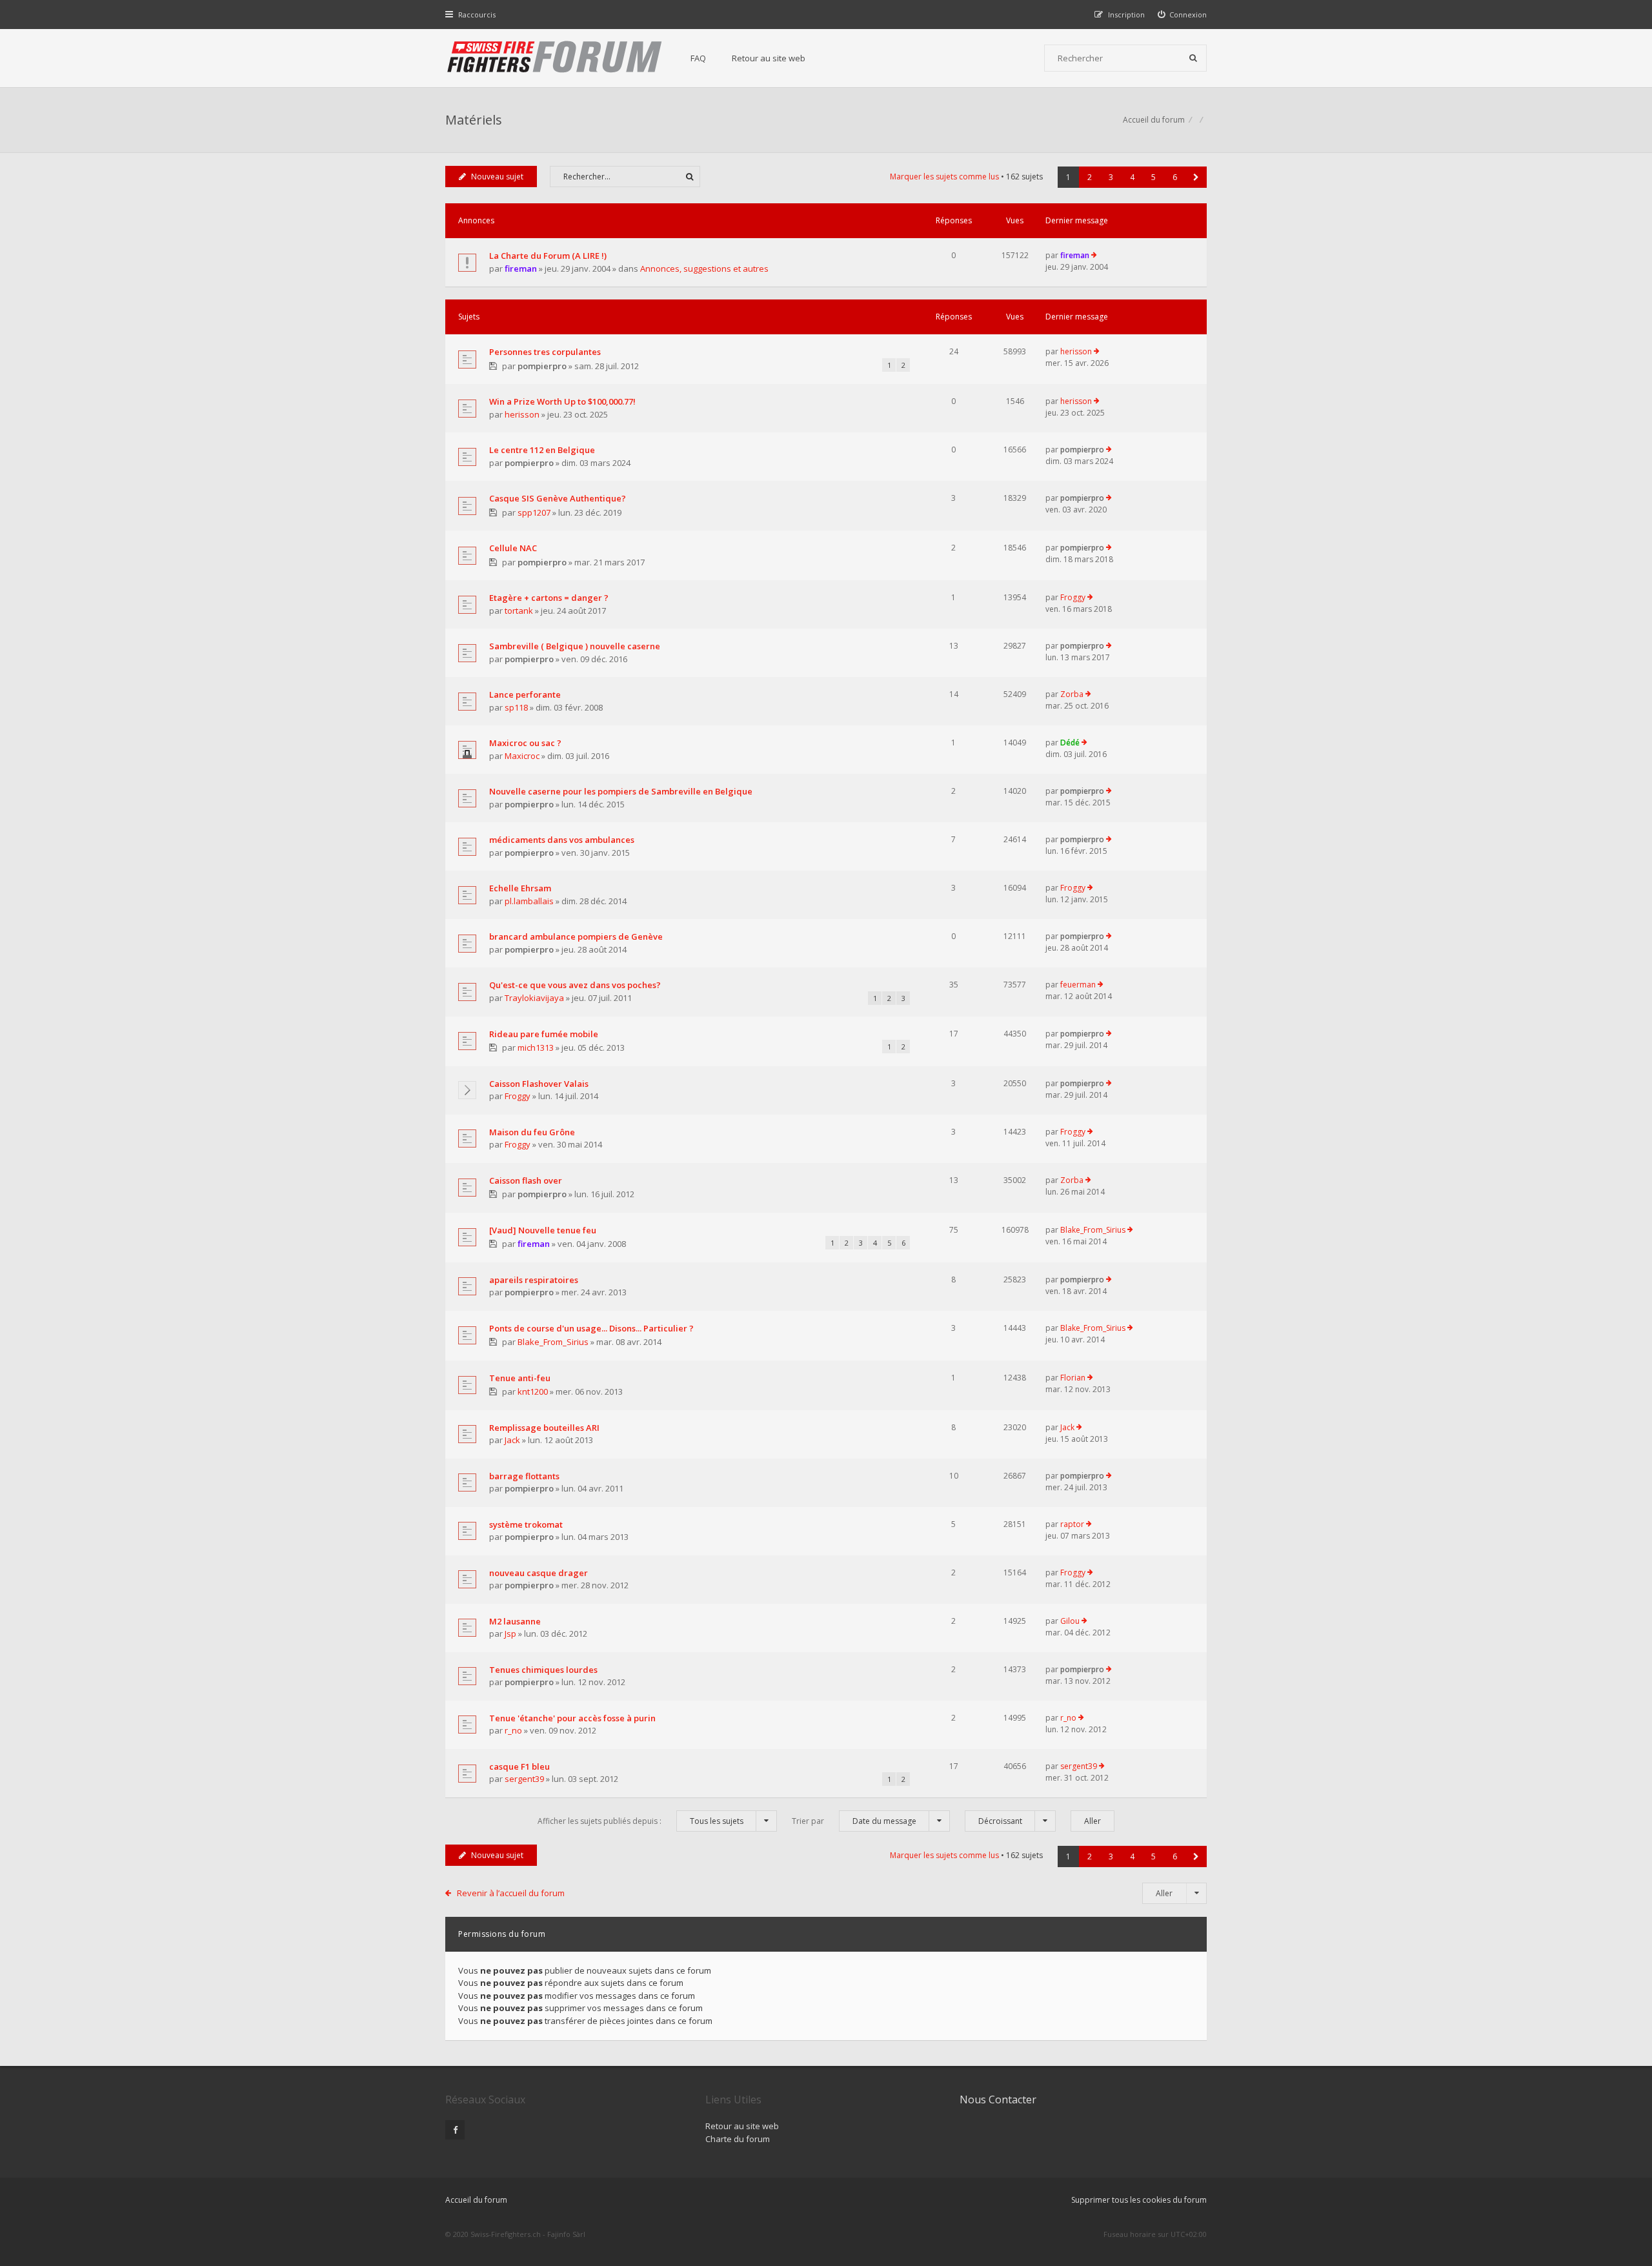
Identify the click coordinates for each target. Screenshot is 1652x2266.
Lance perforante (525, 694)
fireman (521, 268)
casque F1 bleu (519, 1766)
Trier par (854, 1821)
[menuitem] (1183, 15)
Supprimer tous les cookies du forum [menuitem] (1139, 2200)
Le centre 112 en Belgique (542, 450)
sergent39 (524, 1779)
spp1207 (534, 512)
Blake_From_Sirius (1093, 1230)
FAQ (698, 58)
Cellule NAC (513, 548)
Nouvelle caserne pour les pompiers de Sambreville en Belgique (621, 791)
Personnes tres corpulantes (545, 352)
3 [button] (1111, 177)
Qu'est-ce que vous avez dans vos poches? (575, 985)
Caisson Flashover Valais (539, 1084)
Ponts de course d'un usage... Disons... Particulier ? (591, 1328)
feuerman (1078, 985)
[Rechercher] (1193, 58)
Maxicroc (522, 756)
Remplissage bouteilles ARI (544, 1428)
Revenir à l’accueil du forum (511, 1893)
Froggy (1073, 597)
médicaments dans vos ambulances (562, 840)
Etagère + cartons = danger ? (549, 598)
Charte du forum (738, 2139)
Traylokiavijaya (534, 998)
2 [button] (1090, 177)
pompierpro (542, 366)
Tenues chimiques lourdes (543, 1670)
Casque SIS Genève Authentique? (558, 498)
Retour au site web (769, 58)
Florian (1073, 1378)
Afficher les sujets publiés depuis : (640, 1821)
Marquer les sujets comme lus (944, 177)
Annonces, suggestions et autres (704, 268)
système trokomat (526, 1524)
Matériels (474, 120)
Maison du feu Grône (532, 1132)
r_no (513, 1730)
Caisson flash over (526, 1180)
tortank (519, 611)
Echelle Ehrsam (520, 888)
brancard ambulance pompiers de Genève (576, 936)
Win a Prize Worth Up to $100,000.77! (562, 401)
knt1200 (533, 1391)
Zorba (1072, 694)
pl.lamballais (529, 901)
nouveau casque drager (539, 1573)
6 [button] (1175, 177)
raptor (1072, 1524)
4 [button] (1132, 177)
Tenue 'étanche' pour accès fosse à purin (572, 1718)
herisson (1076, 351)
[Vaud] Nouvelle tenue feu (543, 1230)
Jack (512, 1440)
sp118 (516, 707)
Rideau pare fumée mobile (544, 1034)
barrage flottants (524, 1476)
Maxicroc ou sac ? (525, 743)
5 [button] (1153, 177)
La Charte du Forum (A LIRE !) (548, 256)
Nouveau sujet (497, 177)
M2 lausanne (515, 1621)
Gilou (1070, 1621)
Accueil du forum (476, 2200)
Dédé (1070, 743)
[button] (1196, 177)
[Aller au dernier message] (1094, 256)
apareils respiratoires (534, 1280)
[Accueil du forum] (555, 58)
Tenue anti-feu (520, 1378)
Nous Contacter (998, 2099)
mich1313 (536, 1047)
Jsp (510, 1634)
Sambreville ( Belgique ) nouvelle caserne (575, 646)
